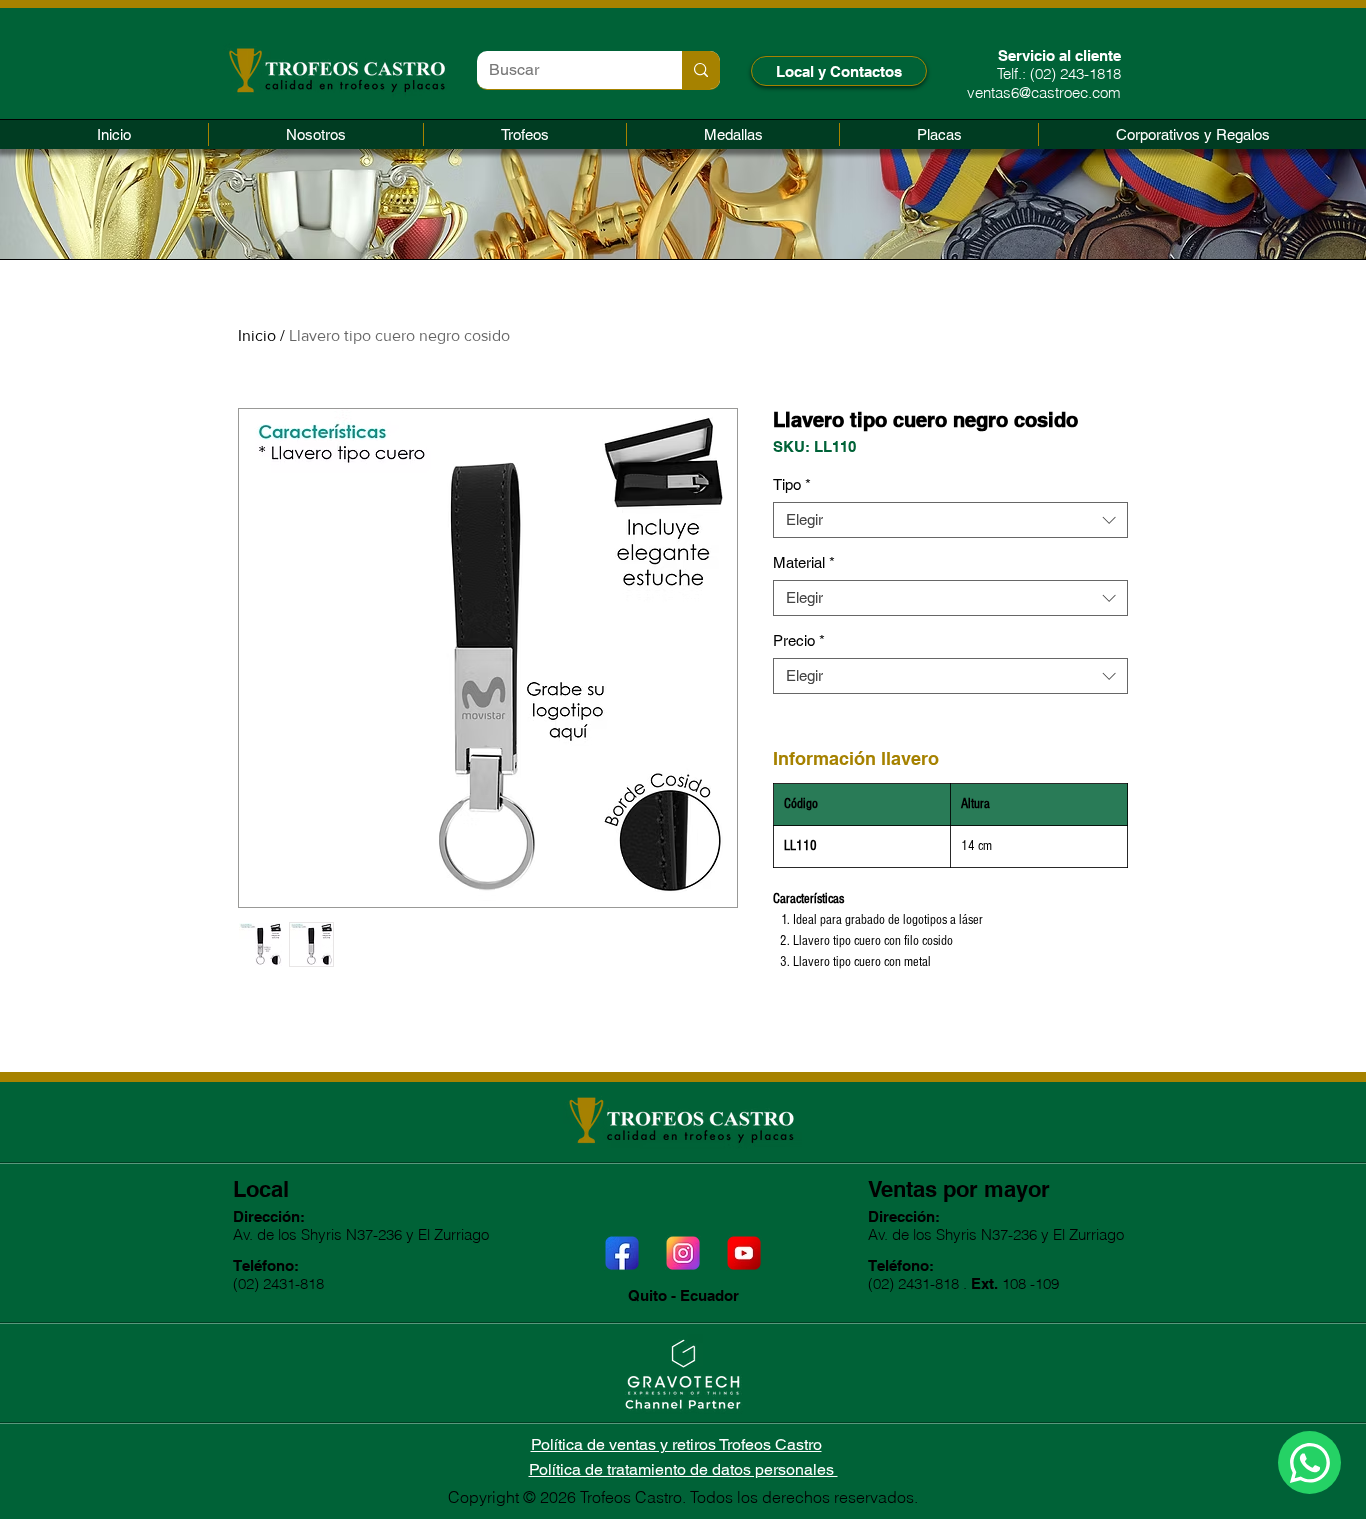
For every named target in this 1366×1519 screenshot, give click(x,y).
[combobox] (950, 520)
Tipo (792, 484)
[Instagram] (683, 1253)
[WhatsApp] (1309, 1462)
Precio (799, 640)
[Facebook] (622, 1253)
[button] (525, 134)
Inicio (257, 335)
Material (804, 562)
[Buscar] (701, 70)
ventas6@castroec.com (1044, 92)
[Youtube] (744, 1253)
